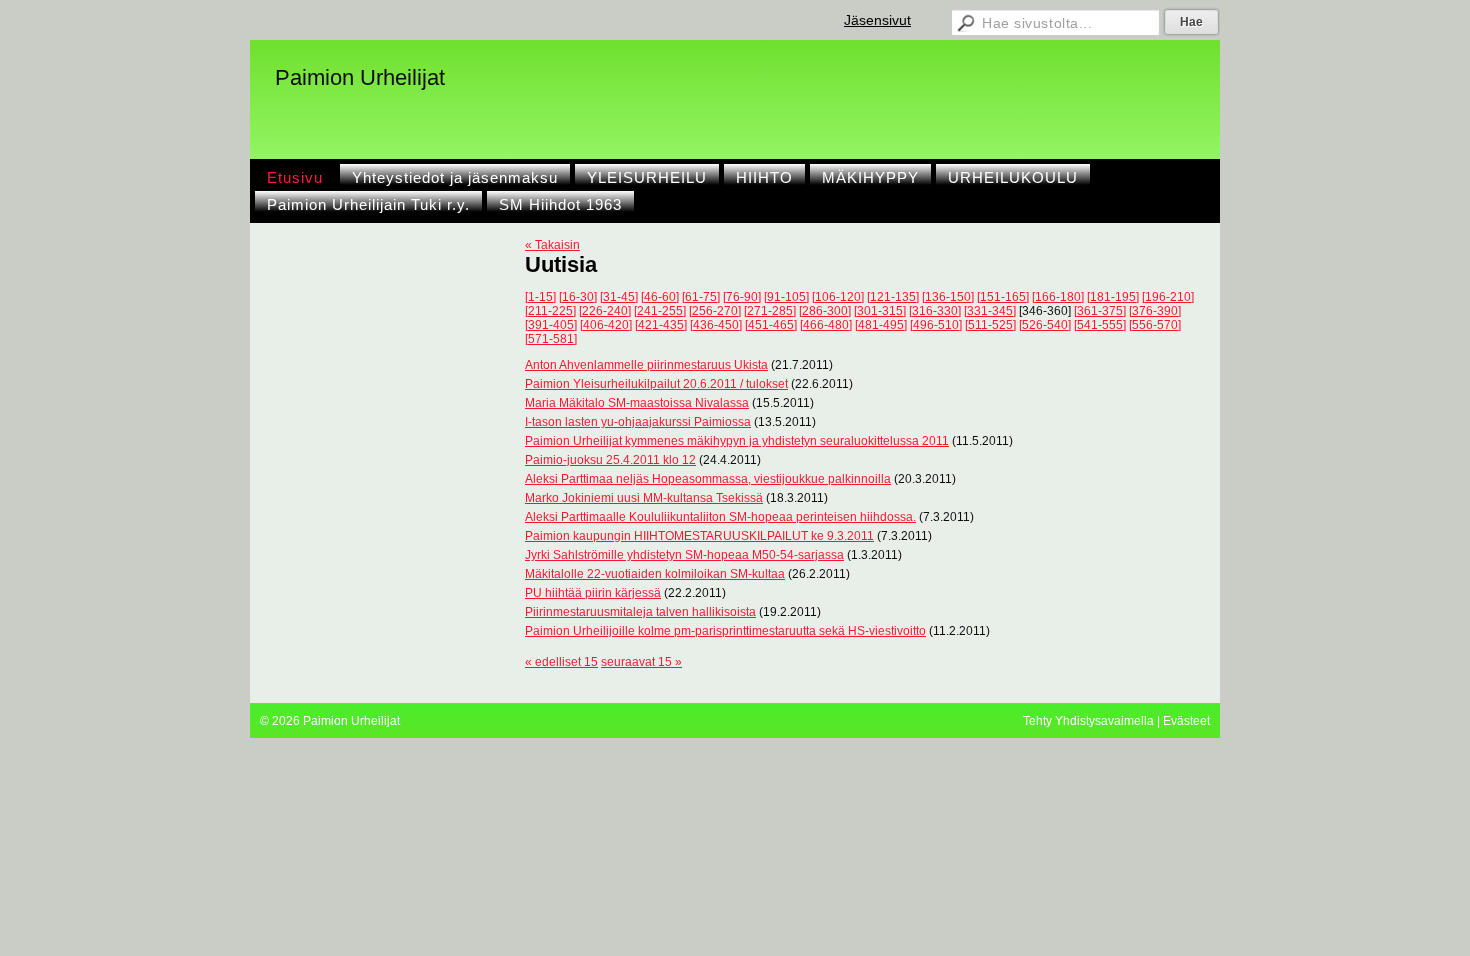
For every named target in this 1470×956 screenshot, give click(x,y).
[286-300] (825, 311)
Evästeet (1186, 721)
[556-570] (1155, 325)
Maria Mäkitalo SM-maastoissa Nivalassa (637, 403)
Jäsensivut (877, 20)
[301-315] (880, 311)
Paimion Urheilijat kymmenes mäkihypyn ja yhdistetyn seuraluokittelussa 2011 (737, 441)
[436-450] (716, 325)
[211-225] (550, 311)
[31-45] (619, 297)
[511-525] (990, 325)
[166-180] (1058, 297)
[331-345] (990, 311)
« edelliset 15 (561, 662)
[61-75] (701, 297)
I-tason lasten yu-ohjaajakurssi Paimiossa (638, 422)
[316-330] (935, 311)
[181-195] (1113, 297)
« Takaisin (552, 245)
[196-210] (1168, 297)
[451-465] (771, 325)
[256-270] (715, 311)
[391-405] (551, 325)
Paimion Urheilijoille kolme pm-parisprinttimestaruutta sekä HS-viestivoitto (725, 631)
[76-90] (742, 297)
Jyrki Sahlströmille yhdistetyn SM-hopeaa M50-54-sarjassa (684, 555)
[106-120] (838, 297)
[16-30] (578, 297)
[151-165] (1003, 297)
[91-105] (786, 297)
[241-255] (660, 311)
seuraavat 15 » (641, 662)
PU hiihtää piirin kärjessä (593, 593)
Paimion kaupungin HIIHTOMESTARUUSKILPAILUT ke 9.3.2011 (699, 536)
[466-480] (826, 325)
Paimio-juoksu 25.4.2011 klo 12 (610, 460)
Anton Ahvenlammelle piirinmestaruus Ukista (646, 365)
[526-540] (1045, 325)
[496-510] (936, 325)
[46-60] (660, 297)
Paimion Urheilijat (360, 77)
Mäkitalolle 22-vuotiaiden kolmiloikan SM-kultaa (655, 574)
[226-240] (605, 311)
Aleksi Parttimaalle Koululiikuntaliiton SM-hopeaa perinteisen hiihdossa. (720, 517)
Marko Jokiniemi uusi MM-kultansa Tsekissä (644, 498)
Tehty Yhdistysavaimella (1088, 721)
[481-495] (881, 325)
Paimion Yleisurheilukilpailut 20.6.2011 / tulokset (656, 384)
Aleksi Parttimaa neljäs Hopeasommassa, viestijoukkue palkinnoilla (708, 479)
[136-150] (948, 297)
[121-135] (893, 297)
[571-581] (551, 339)
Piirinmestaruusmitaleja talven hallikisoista (640, 612)
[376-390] (1155, 311)
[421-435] (661, 325)
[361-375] (1100, 311)
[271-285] (770, 311)
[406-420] (606, 325)
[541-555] (1100, 325)
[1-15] (540, 297)
